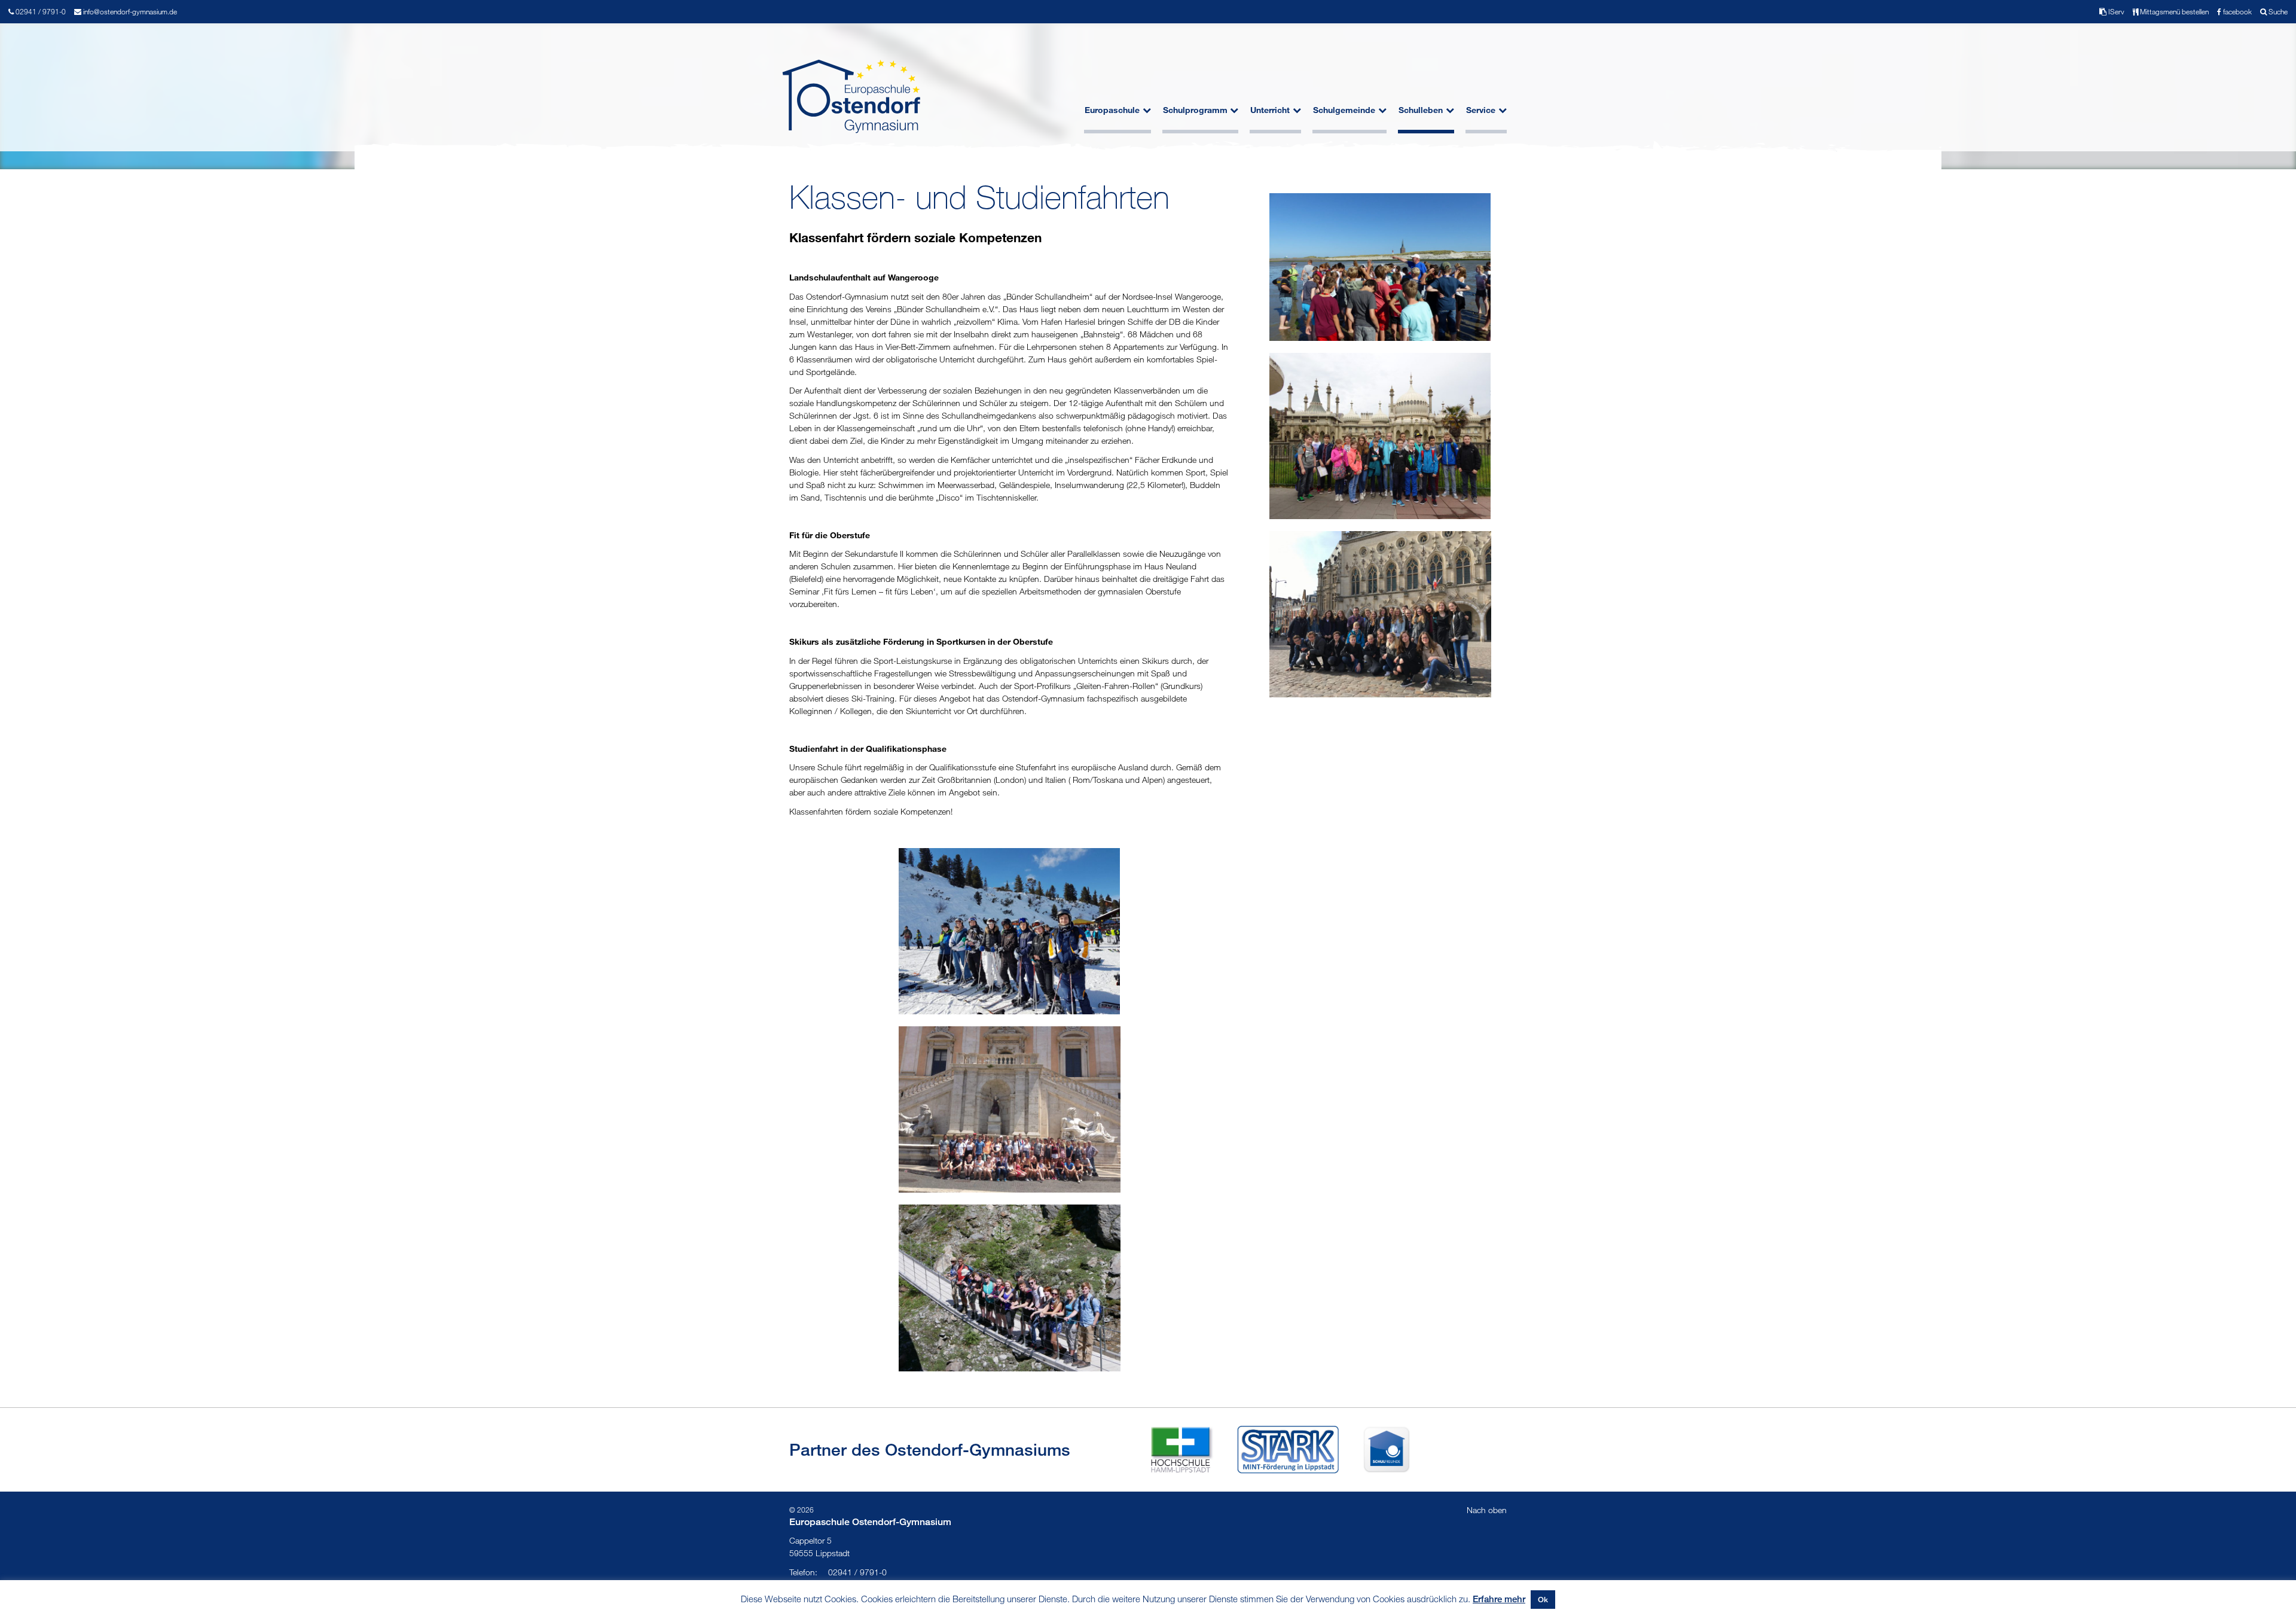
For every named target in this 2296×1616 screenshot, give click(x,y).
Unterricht (1270, 110)
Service (1481, 110)
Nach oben (1487, 1510)
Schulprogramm (1195, 110)
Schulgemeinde (1344, 110)
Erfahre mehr (1499, 1599)
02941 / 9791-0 (838, 1572)
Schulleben (1421, 110)
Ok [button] (1543, 1599)
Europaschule (1112, 110)
